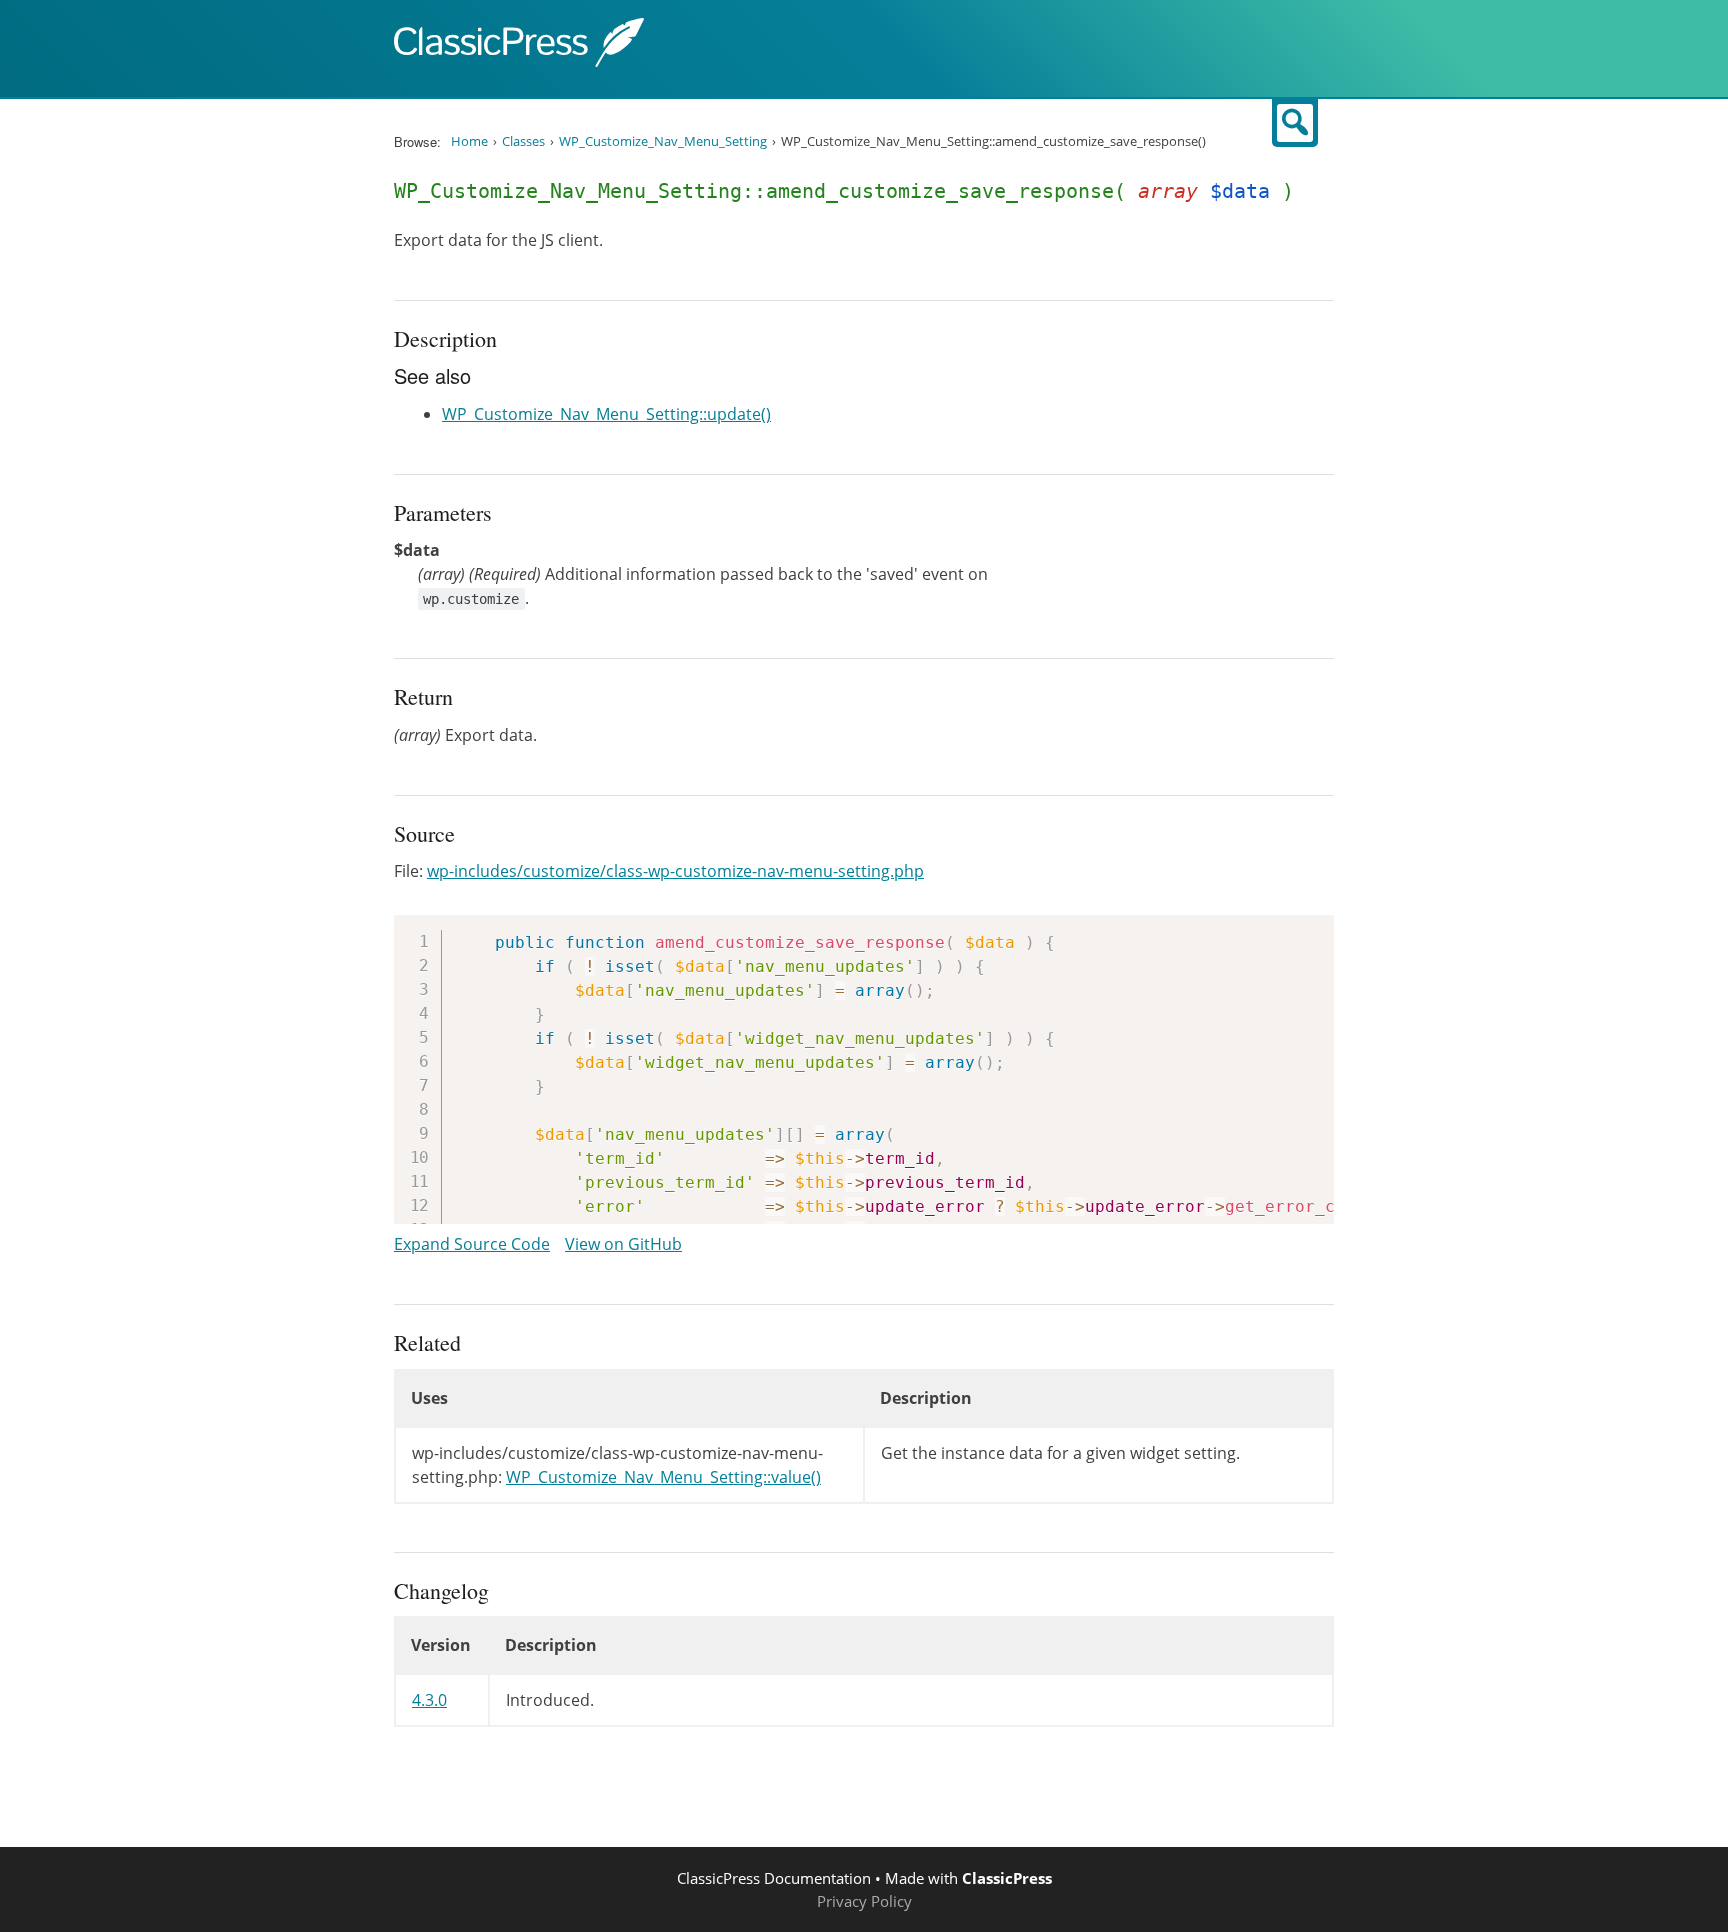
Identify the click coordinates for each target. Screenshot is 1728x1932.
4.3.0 (429, 1700)
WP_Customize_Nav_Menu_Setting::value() (663, 1477)
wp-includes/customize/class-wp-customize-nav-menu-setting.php (675, 871)
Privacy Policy (864, 1901)
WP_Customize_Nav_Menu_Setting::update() (606, 414)
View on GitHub (623, 1244)
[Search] (1295, 123)
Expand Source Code (472, 1244)
